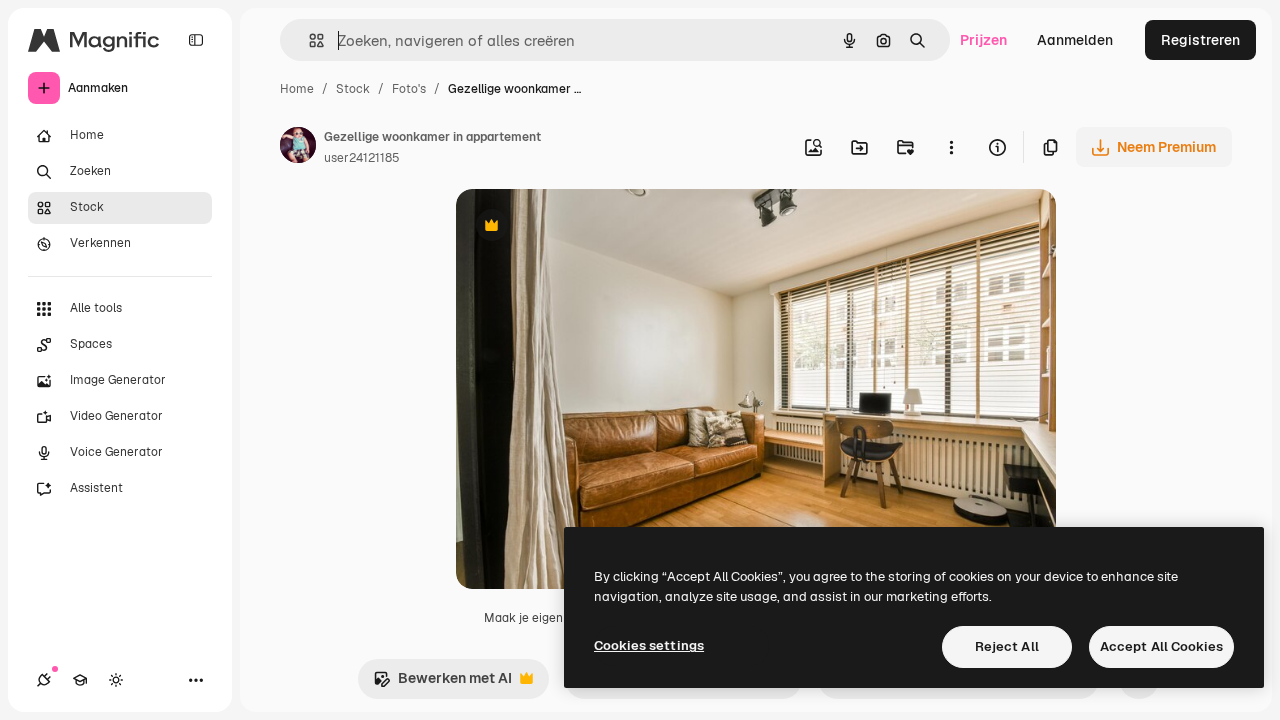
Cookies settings (649, 645)
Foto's (409, 89)
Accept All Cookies (1161, 646)
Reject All (1007, 646)
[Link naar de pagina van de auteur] (298, 148)
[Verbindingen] (44, 680)
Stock (353, 89)
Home (297, 89)
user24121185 (362, 158)
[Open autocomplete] (308, 40)
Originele (587, 227)
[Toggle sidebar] (196, 40)
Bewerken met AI (442, 683)
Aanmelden (1075, 40)
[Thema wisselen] (116, 680)
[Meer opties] (951, 147)
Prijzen (983, 40)
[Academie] (80, 680)
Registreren (1200, 40)
